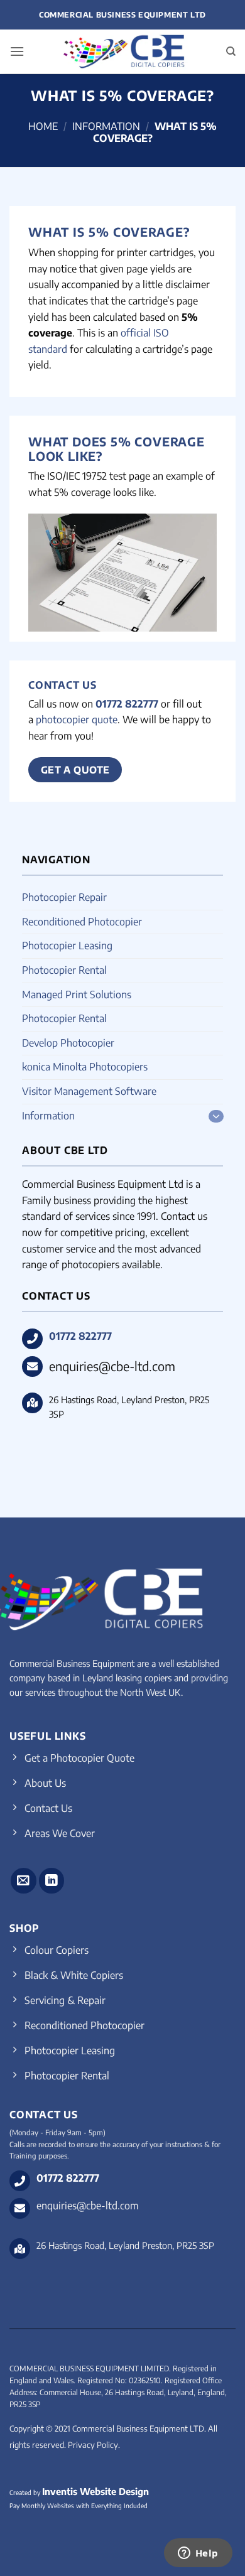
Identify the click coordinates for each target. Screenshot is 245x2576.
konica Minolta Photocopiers (85, 1067)
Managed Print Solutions (77, 994)
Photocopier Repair (64, 897)
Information (106, 126)
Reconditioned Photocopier (82, 922)
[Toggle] (215, 1116)
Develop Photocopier (68, 1043)
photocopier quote (77, 719)
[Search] (231, 51)
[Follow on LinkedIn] (52, 1881)
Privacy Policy (93, 2445)
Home (43, 126)
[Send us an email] (24, 1881)
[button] (17, 51)
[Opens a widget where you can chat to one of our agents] (198, 2554)
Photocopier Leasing (67, 946)
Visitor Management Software (89, 1091)
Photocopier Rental (64, 970)
